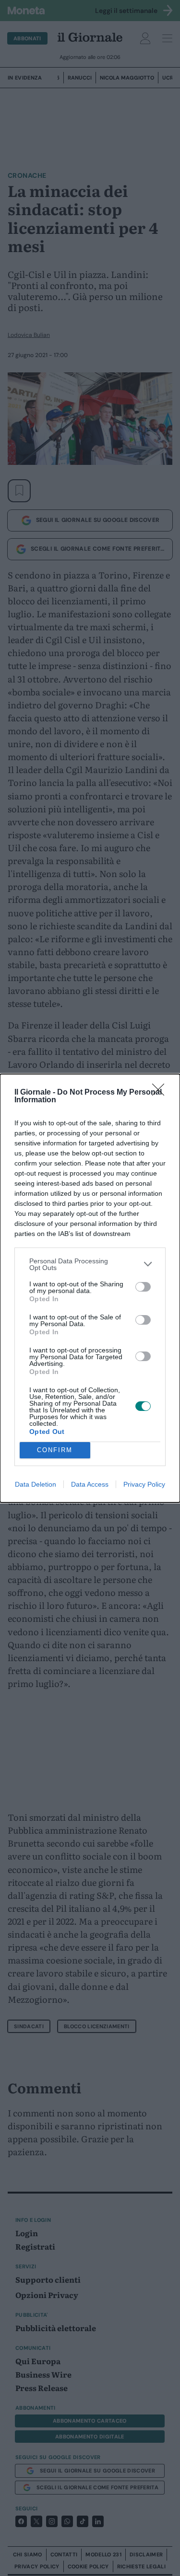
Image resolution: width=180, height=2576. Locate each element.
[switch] (143, 1287)
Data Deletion (36, 1484)
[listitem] (90, 1264)
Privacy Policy (144, 1484)
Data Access (90, 1484)
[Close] (161, 1093)
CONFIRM (55, 1450)
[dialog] (90, 1288)
